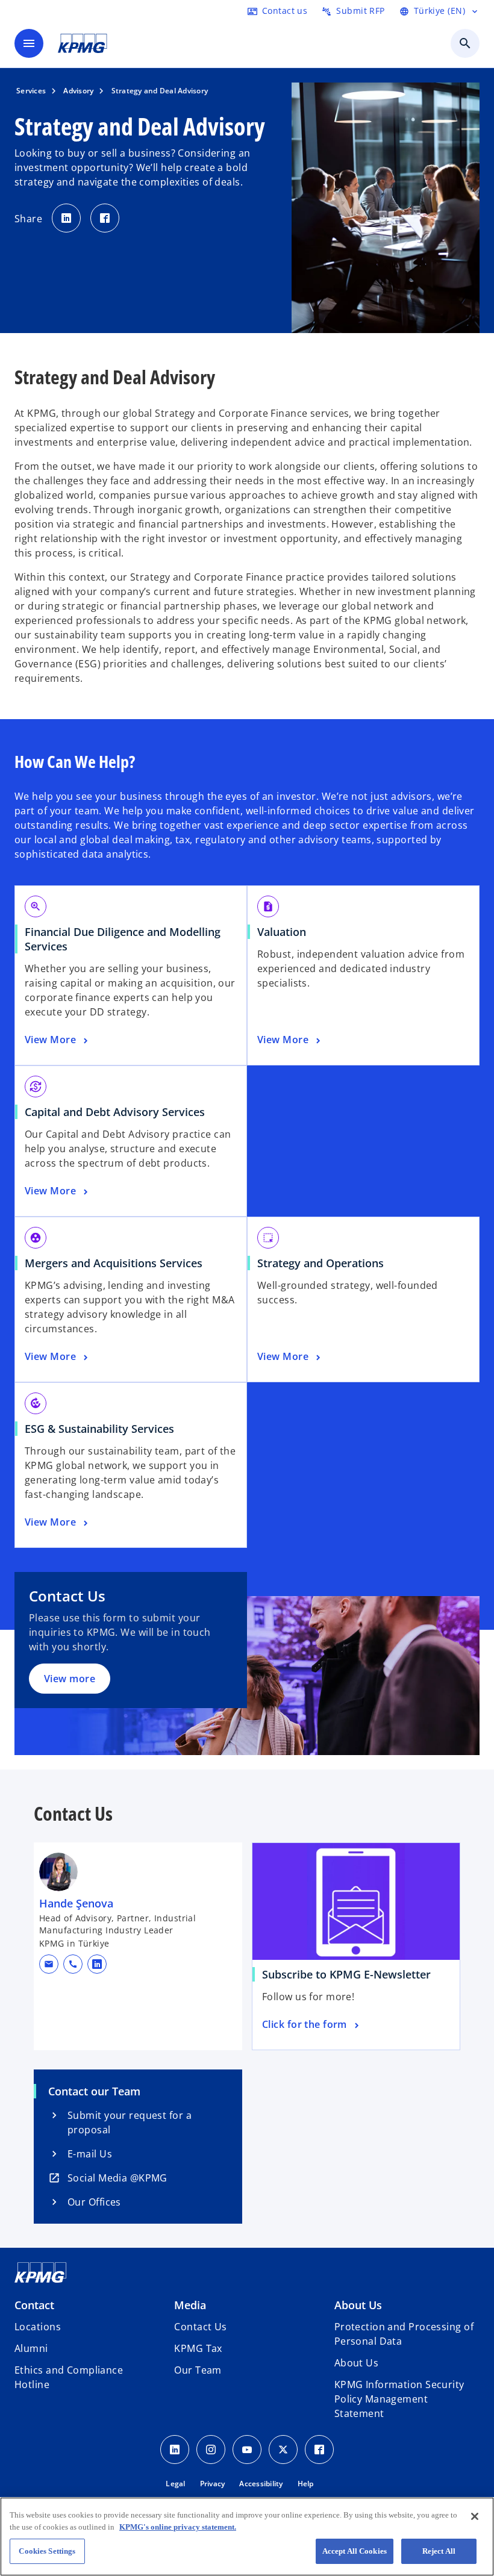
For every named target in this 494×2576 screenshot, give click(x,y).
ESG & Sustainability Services (99, 1429)
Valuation (282, 932)
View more (70, 1679)
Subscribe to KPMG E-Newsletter (351, 1974)
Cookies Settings (47, 2551)
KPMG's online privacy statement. (178, 2527)
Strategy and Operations (320, 1263)
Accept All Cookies (355, 2551)
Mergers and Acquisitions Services (114, 1263)
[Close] (475, 2516)
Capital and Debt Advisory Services (115, 1112)
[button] (49, 1964)
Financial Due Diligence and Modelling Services (123, 939)
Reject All (439, 2551)
